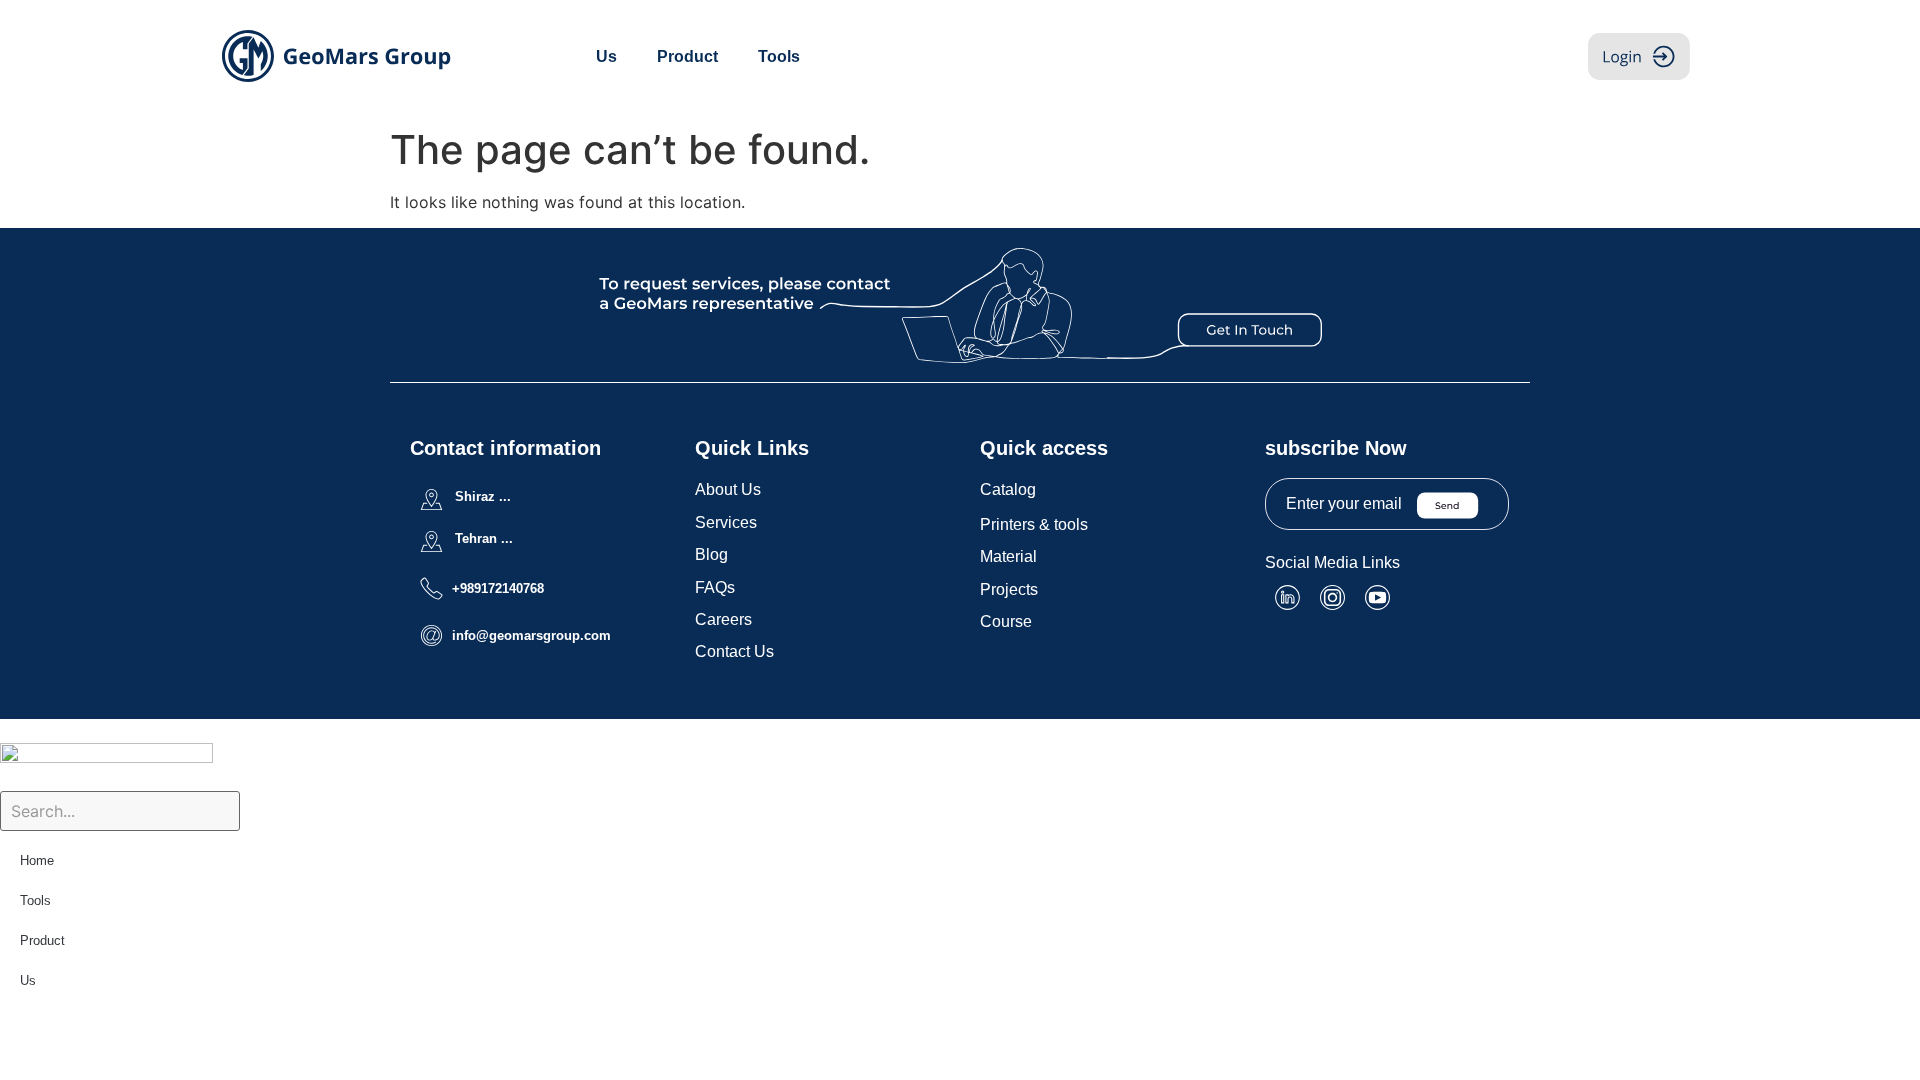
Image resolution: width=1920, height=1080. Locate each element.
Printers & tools (1034, 524)
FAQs (715, 587)
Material (1008, 556)
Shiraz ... (483, 496)
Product (687, 56)
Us (606, 56)
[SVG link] (960, 305)
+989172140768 (498, 588)
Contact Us (734, 651)
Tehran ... (484, 538)
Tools (779, 56)
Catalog (1008, 489)
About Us (728, 489)
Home (37, 860)
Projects (1009, 589)
